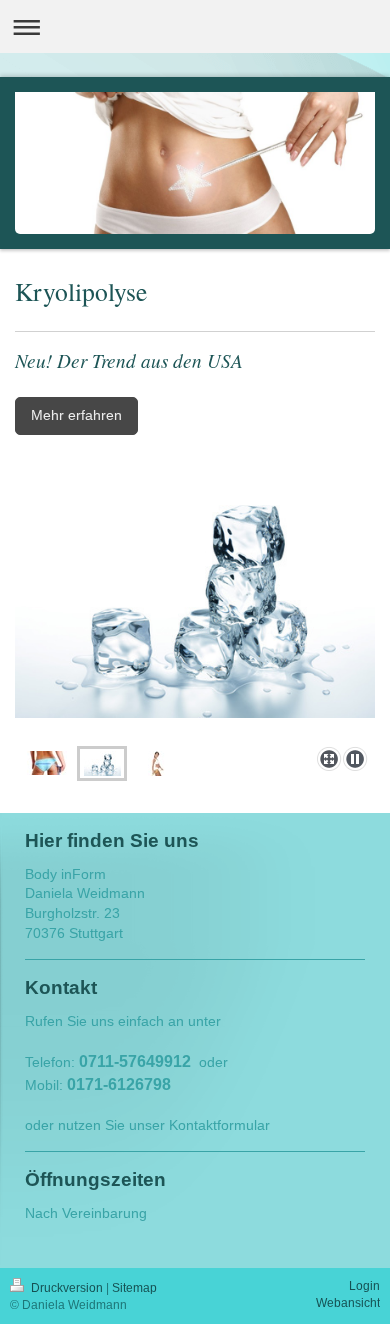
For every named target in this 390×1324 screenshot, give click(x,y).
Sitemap (134, 1288)
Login (364, 1286)
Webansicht (348, 1303)
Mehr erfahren (76, 415)
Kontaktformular (219, 1125)
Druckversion (67, 1288)
